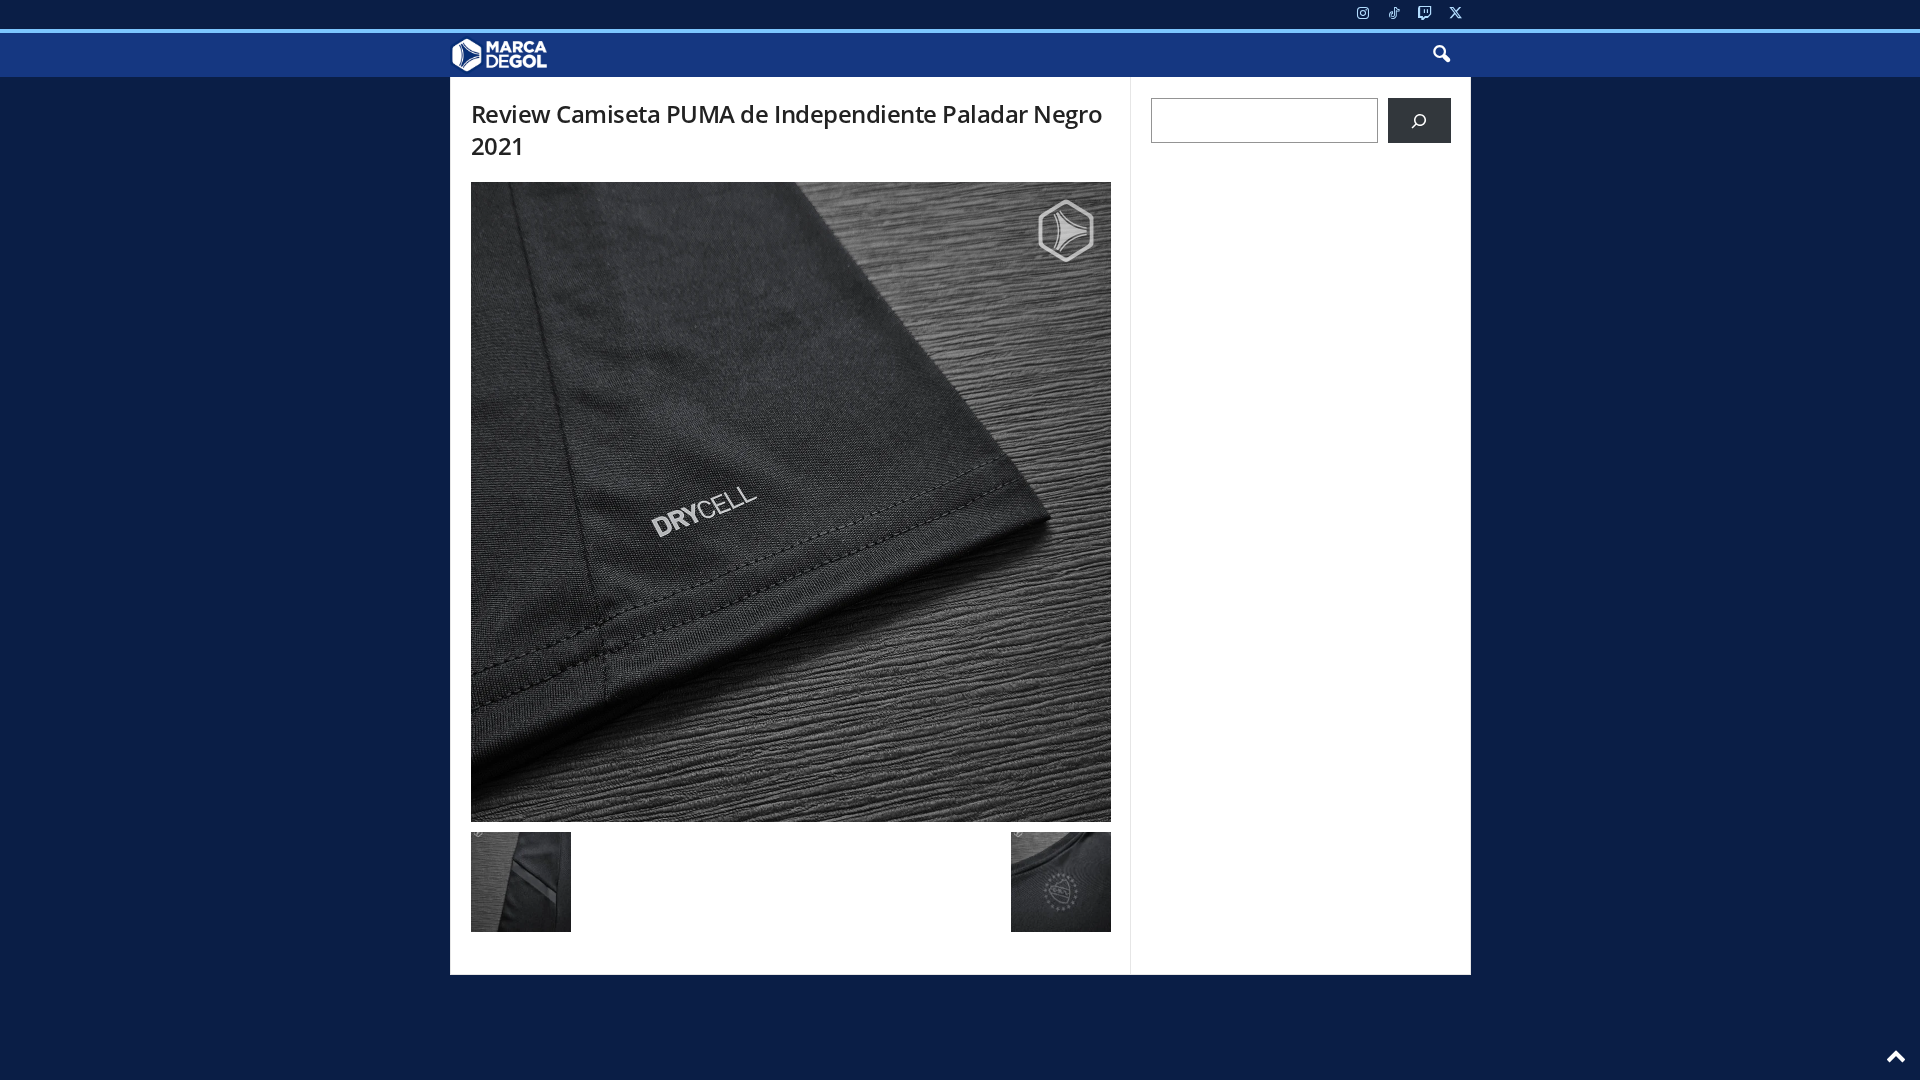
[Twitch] (1425, 14)
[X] (1456, 14)
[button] (1441, 55)
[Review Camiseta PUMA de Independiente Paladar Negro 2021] (791, 502)
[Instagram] (1363, 14)
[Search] (1419, 120)
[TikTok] (1394, 14)
